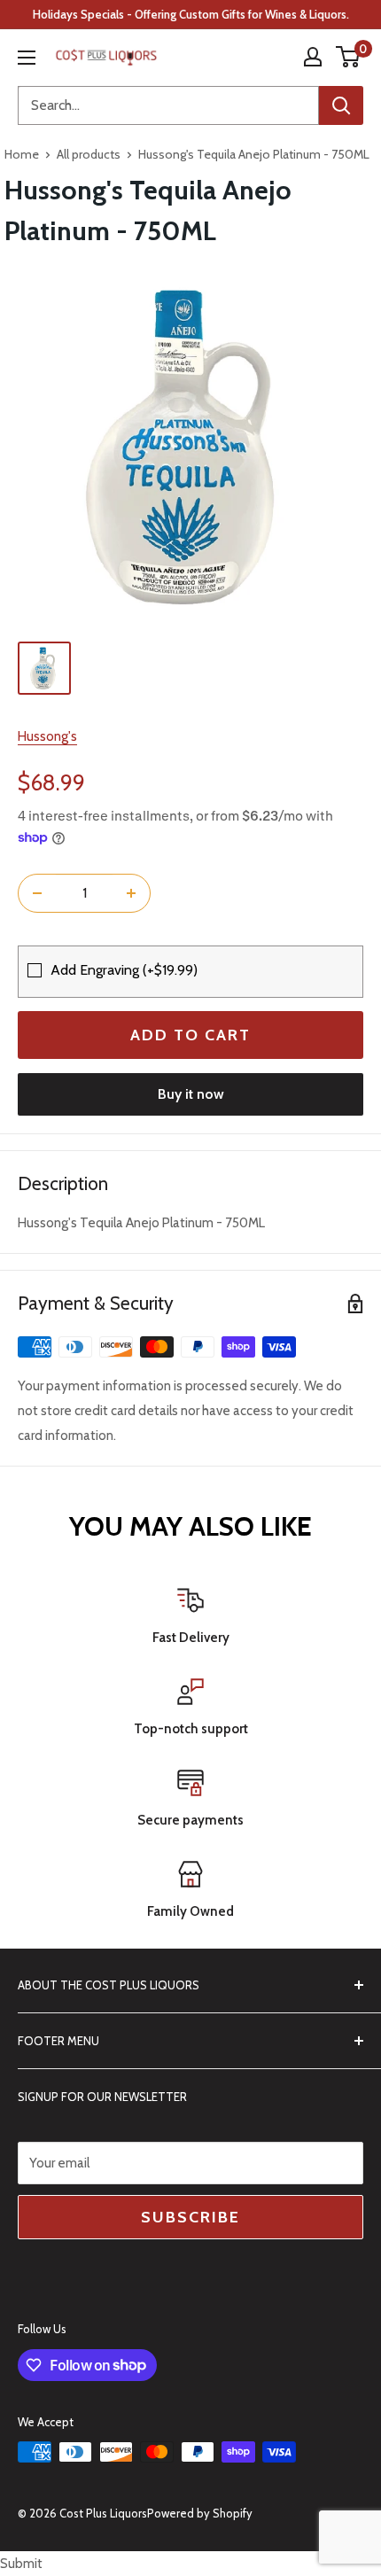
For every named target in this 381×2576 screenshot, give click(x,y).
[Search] (341, 105)
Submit (21, 2564)
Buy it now (191, 1094)
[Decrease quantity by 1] (37, 893)
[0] (349, 57)
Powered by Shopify (200, 2513)
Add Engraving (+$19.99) (124, 970)
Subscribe (190, 2217)
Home (22, 154)
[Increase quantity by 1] (131, 893)
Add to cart (190, 1035)
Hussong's (47, 736)
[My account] (313, 57)
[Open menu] (27, 58)
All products (89, 154)
